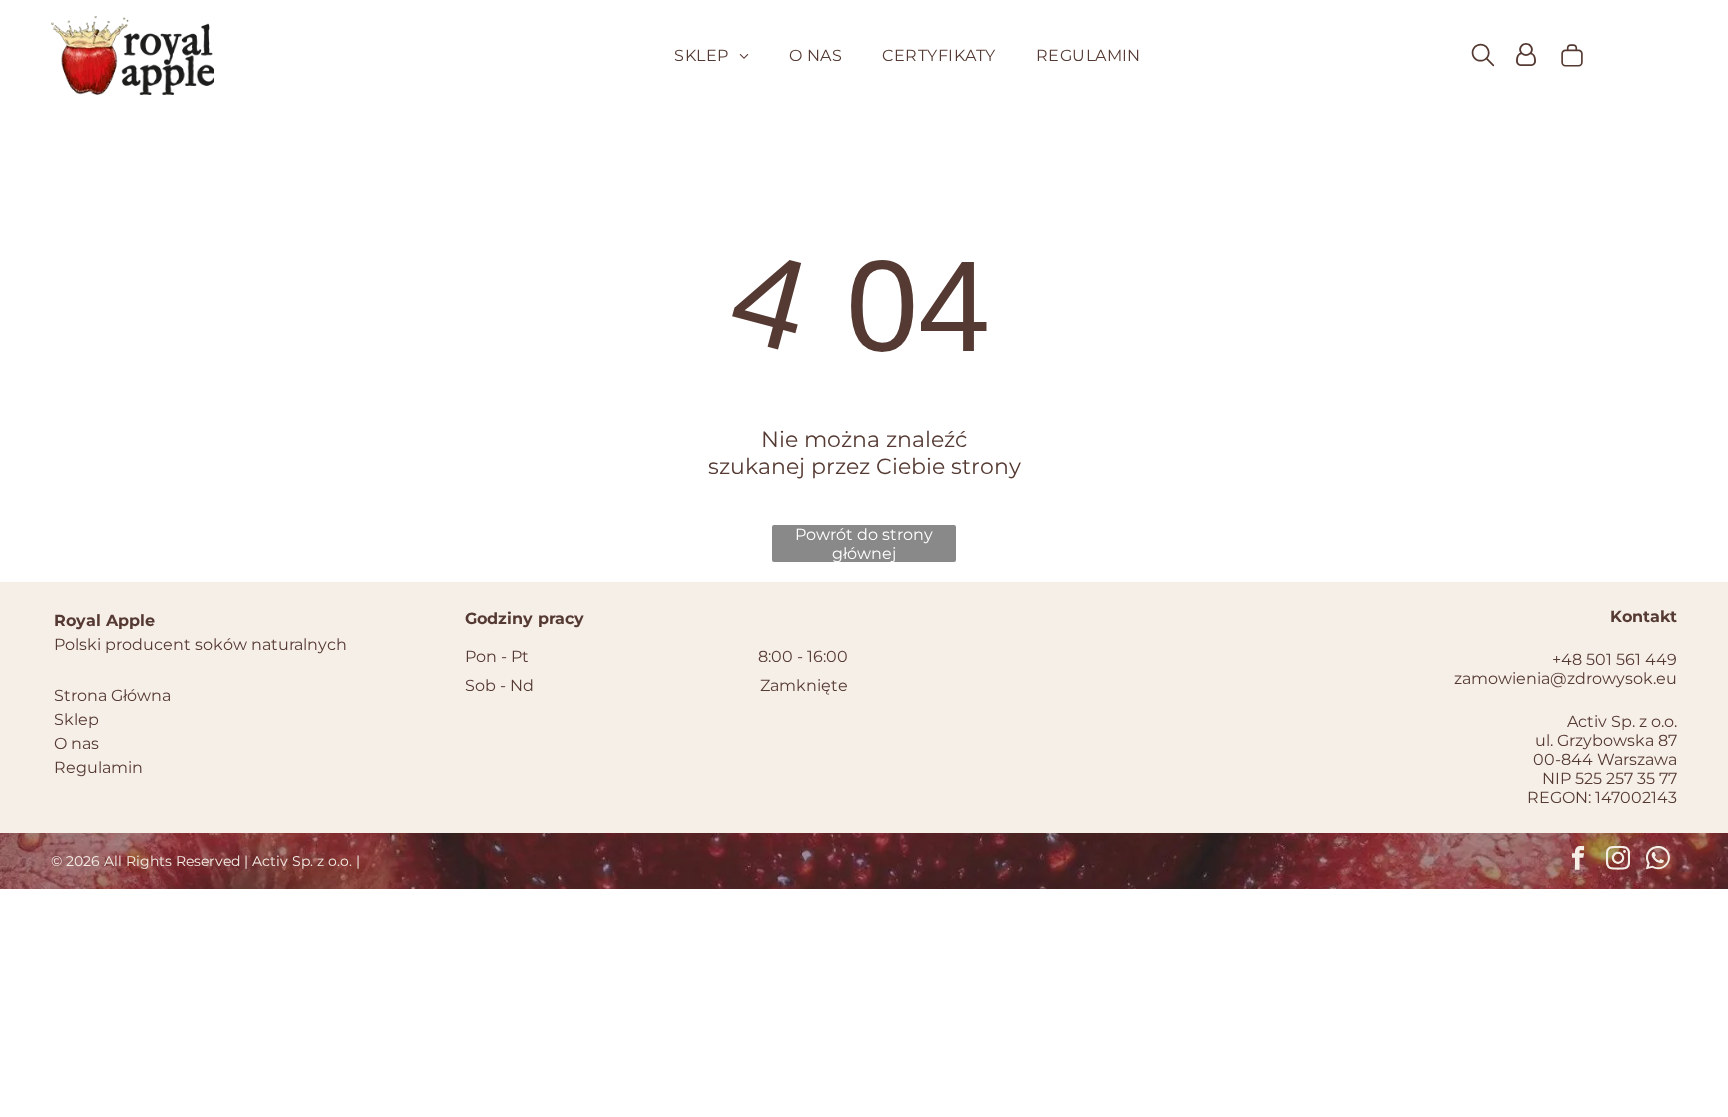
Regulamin (98, 767)
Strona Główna (112, 695)
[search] (1483, 56)
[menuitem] (711, 55)
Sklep (76, 719)
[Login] (1526, 55)
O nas (76, 743)
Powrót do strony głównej (864, 543)
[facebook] (1578, 861)
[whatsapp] (1658, 861)
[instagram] (1618, 861)
